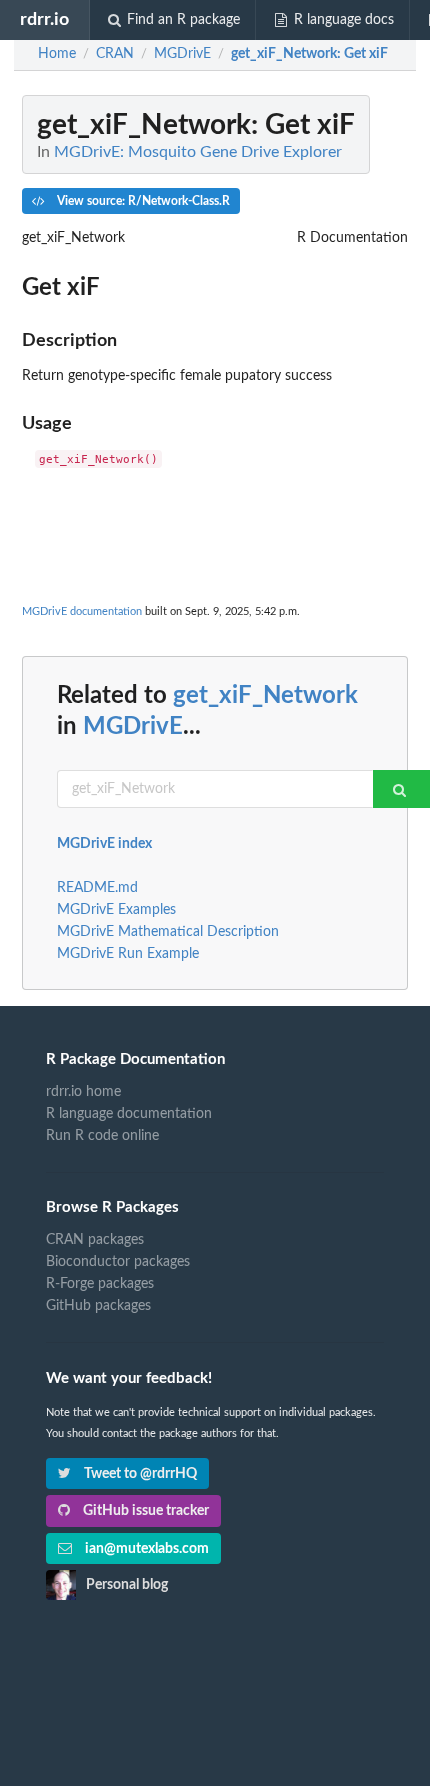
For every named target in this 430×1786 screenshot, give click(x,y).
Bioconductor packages (118, 1262)
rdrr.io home (83, 1092)
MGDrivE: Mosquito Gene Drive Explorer (198, 152)
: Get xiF (309, 54)
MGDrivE (133, 727)
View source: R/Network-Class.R (142, 201)
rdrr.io (44, 19)
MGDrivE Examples (116, 910)
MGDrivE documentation (82, 611)
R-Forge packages (100, 1284)
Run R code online (102, 1136)
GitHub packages (98, 1306)
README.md (97, 888)
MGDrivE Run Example (128, 954)
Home (57, 54)
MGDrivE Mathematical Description (168, 932)
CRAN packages (95, 1240)
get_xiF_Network (265, 696)
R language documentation (129, 1114)
